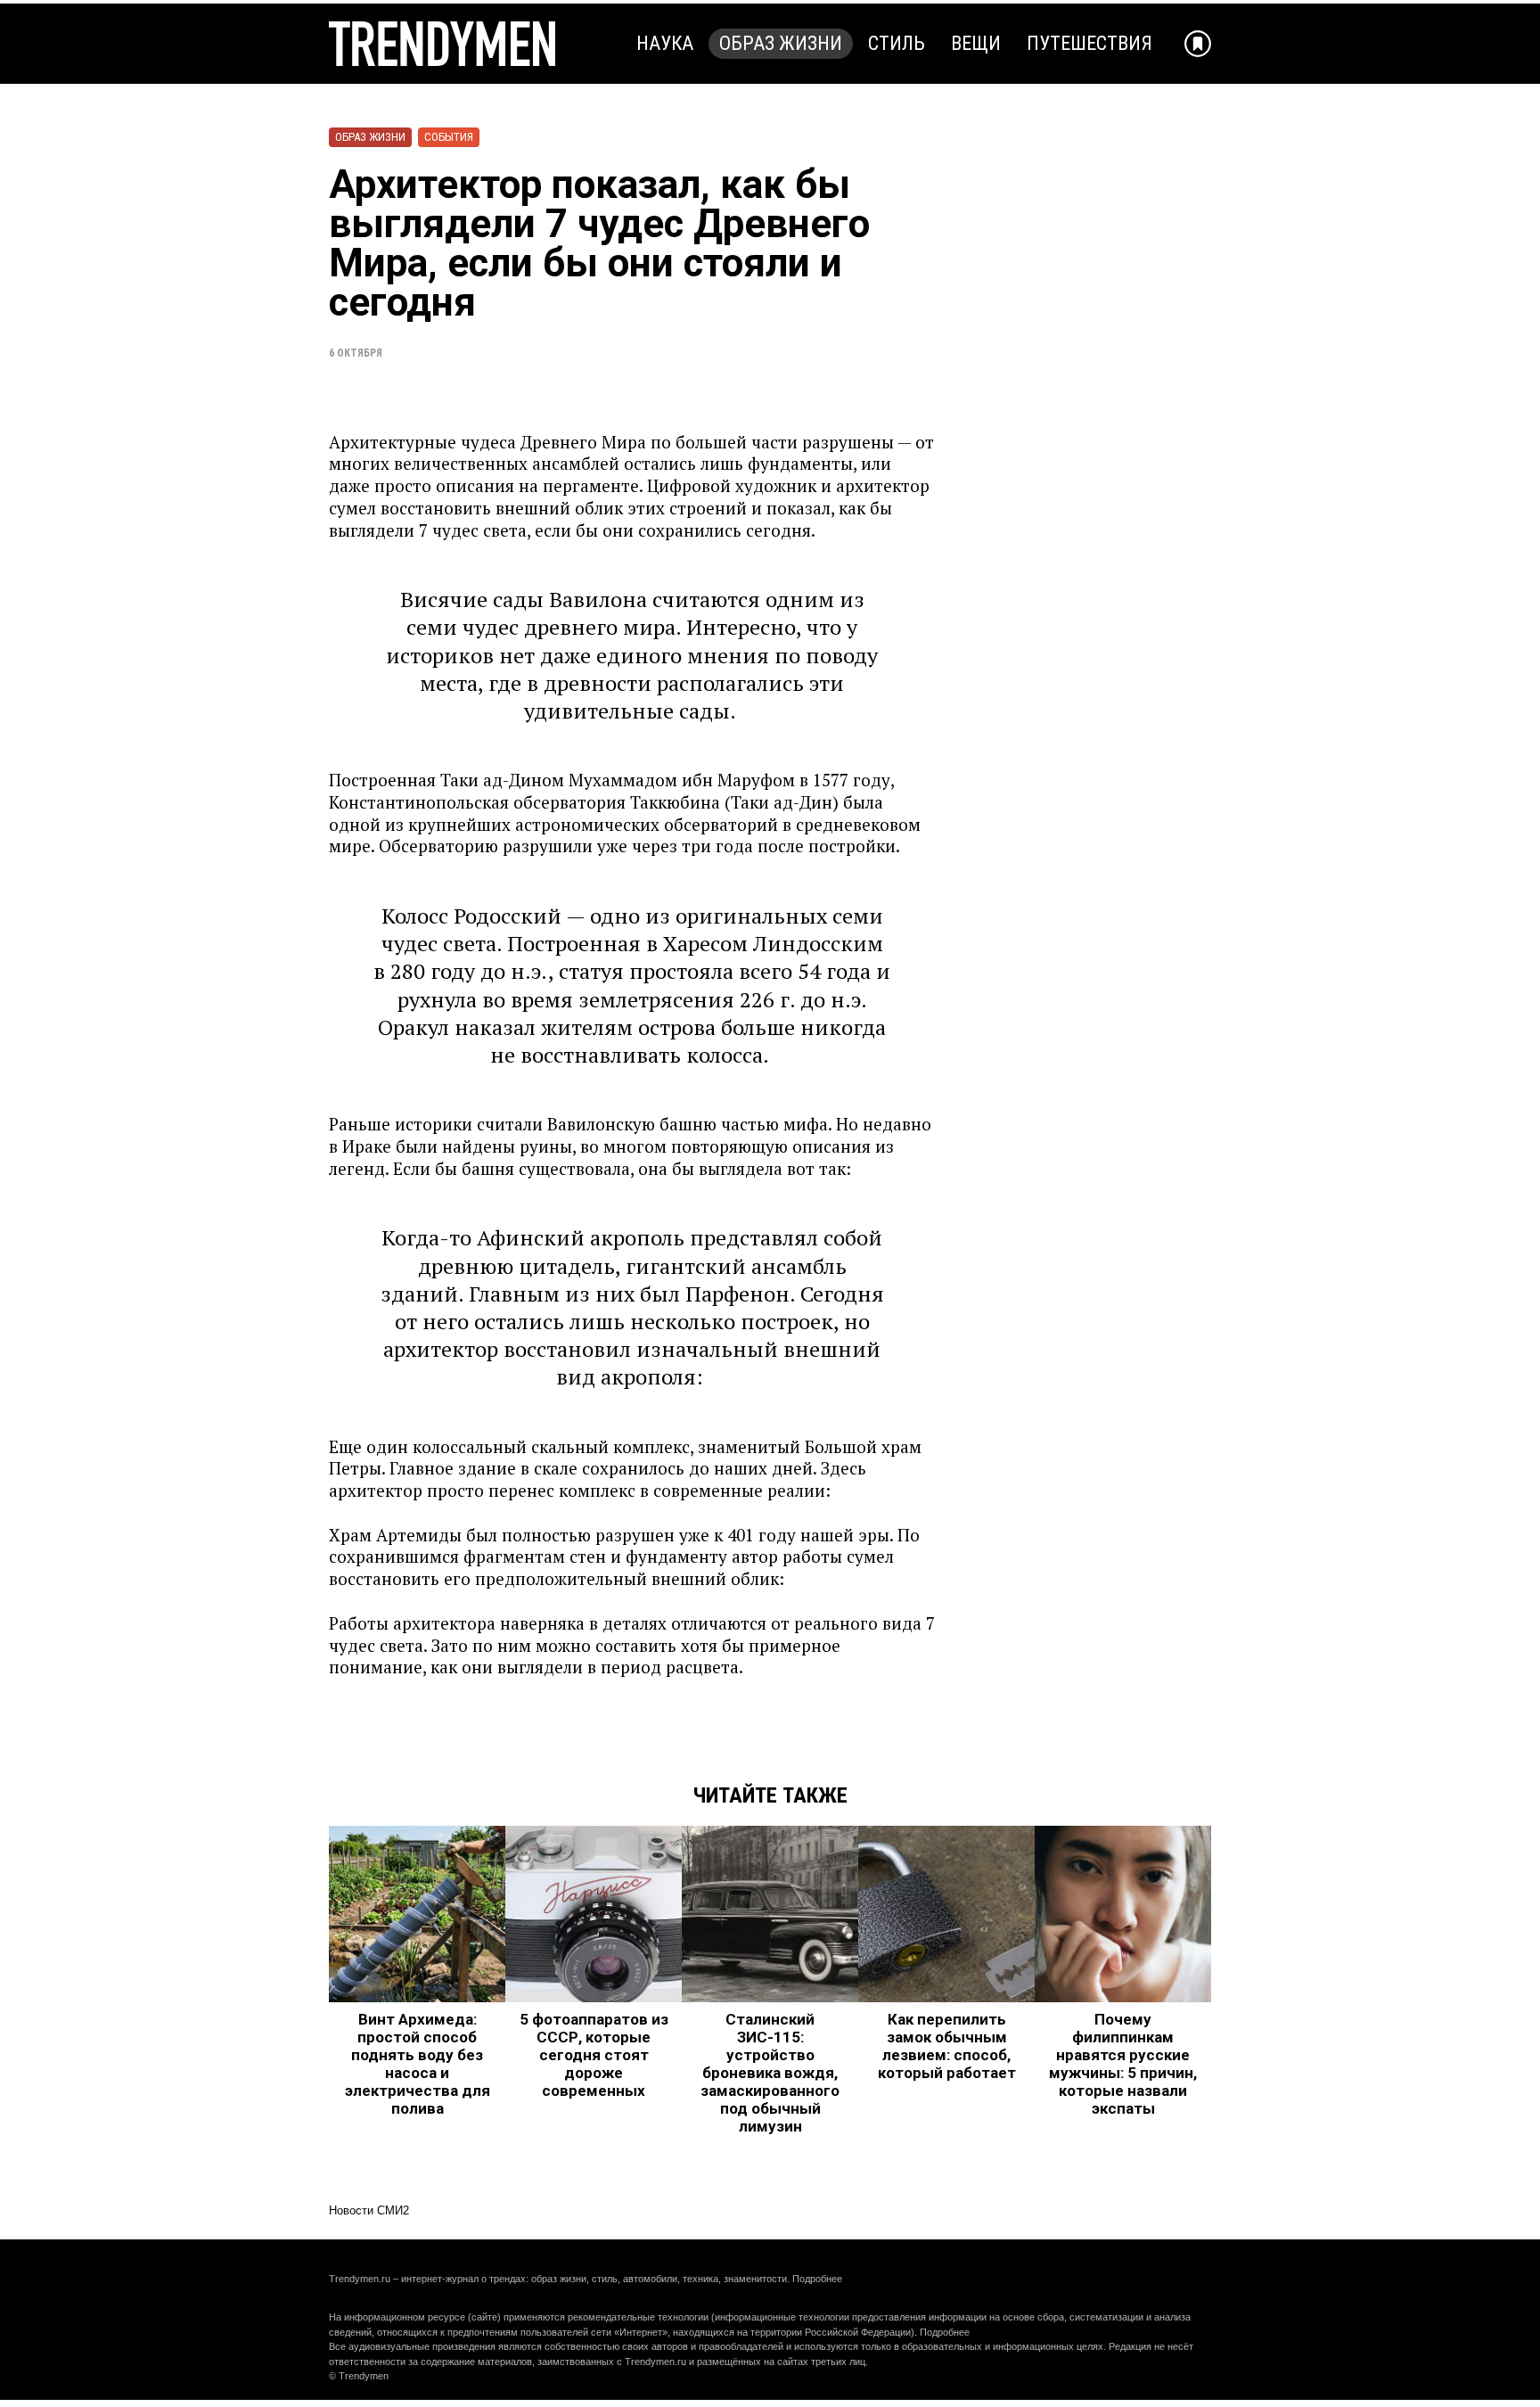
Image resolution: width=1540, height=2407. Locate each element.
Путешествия (1089, 43)
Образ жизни (781, 43)
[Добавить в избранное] (1198, 44)
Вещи (976, 43)
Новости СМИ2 (369, 2210)
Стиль (897, 43)
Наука (665, 43)
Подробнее (817, 2279)
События (449, 137)
